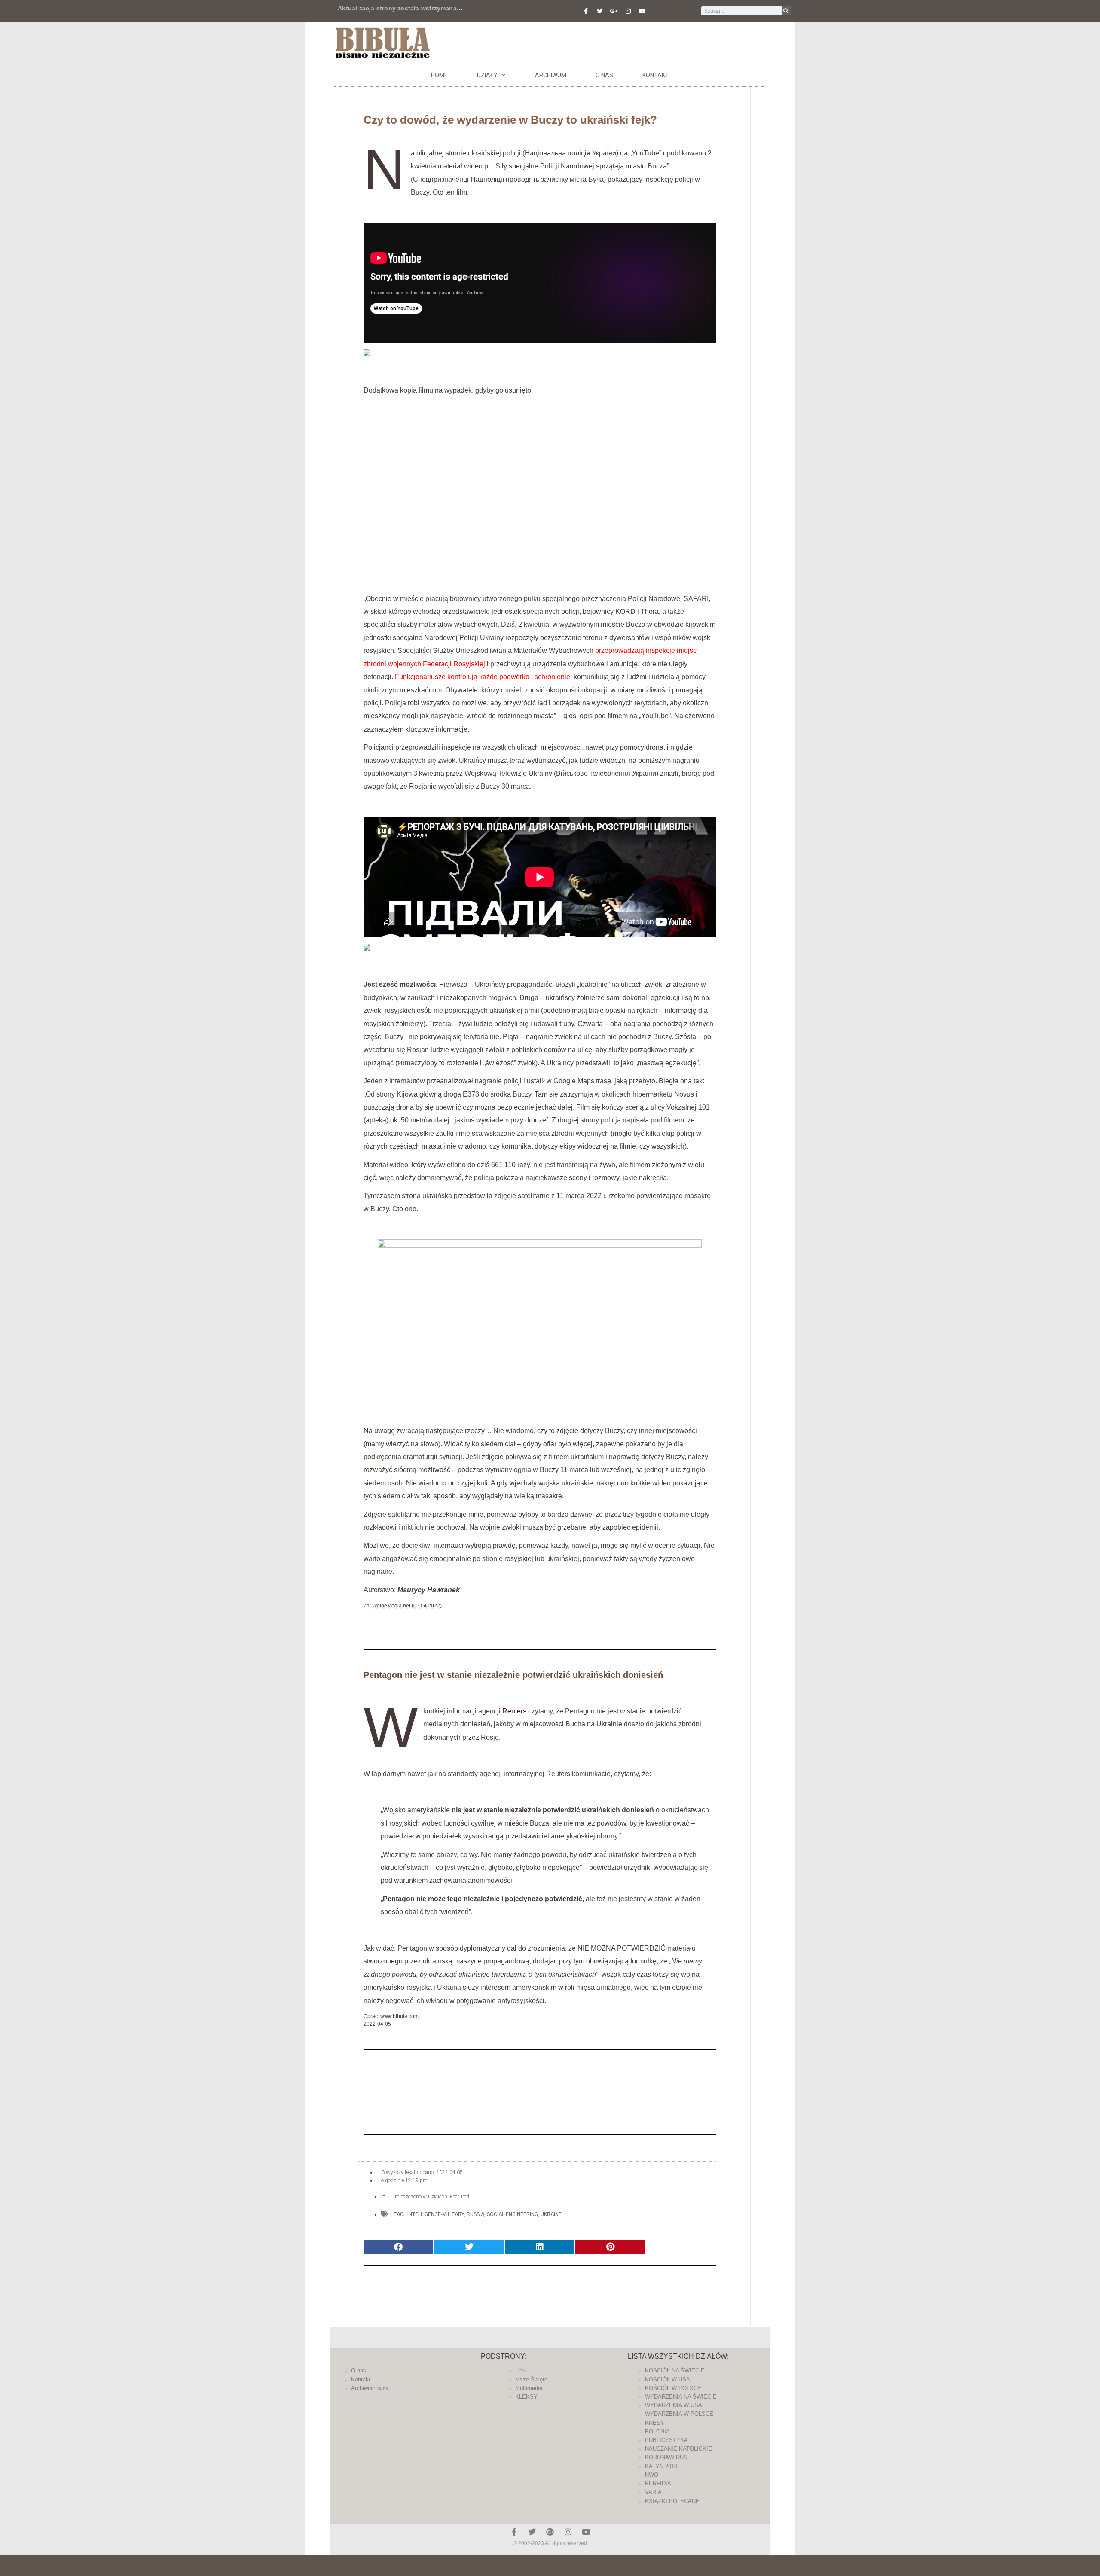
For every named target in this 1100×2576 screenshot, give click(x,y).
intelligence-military (436, 2214)
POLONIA (657, 2431)
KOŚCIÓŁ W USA (668, 2379)
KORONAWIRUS (666, 2457)
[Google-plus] (550, 2532)
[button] (398, 2247)
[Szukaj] (786, 11)
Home (439, 75)
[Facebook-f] (586, 11)
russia (475, 2214)
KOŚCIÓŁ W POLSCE (673, 2388)
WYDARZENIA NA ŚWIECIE (681, 2397)
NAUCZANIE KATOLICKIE (678, 2449)
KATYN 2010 (661, 2466)
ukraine (551, 2214)
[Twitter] (600, 11)
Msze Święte (531, 2379)
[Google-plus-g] (614, 11)
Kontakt (656, 75)
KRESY (655, 2423)
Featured (460, 2197)
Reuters (514, 1711)
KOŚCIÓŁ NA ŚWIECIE (675, 2370)
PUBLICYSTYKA (666, 2440)
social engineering (512, 2214)
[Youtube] (642, 11)
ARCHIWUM (551, 75)
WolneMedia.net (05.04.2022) (407, 1606)
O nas (604, 75)
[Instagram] (628, 11)
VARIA (653, 2492)
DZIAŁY (487, 75)
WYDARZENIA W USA (674, 2405)
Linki (521, 2370)
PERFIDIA (658, 2483)
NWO (652, 2475)
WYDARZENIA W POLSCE (679, 2414)
